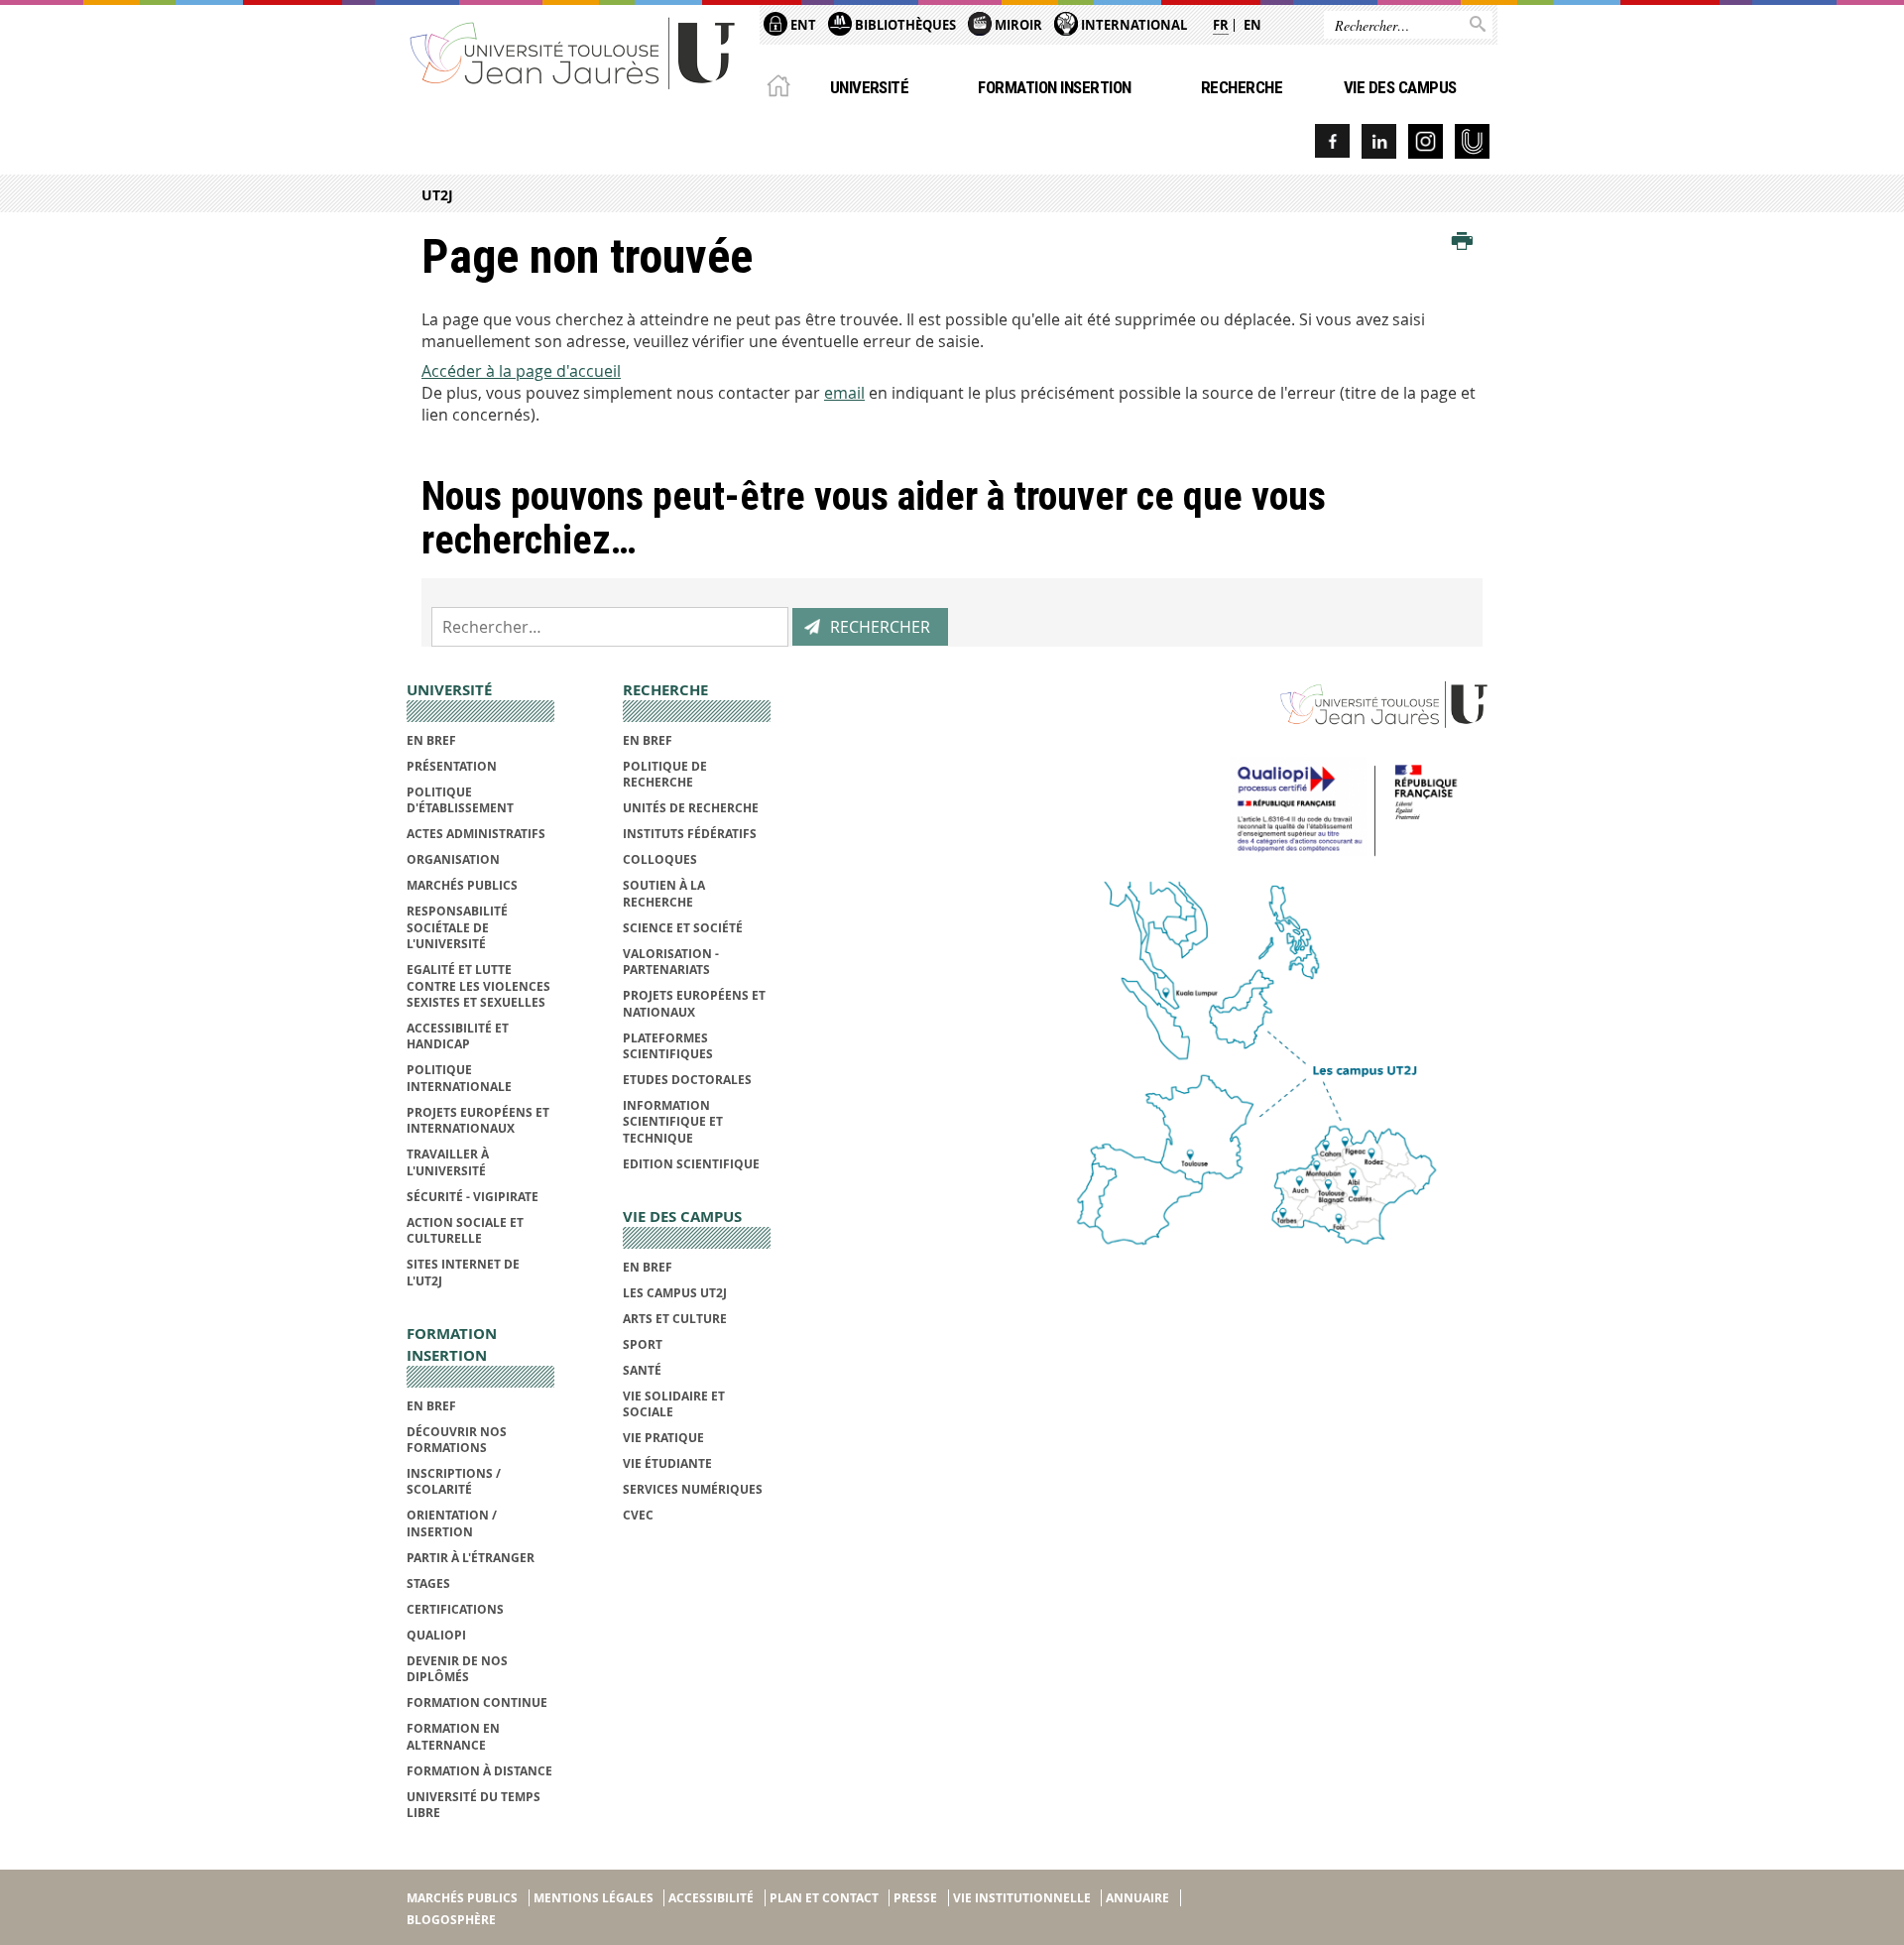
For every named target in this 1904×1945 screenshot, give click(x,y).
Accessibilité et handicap (458, 1036)
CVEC (638, 1515)
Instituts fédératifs (690, 834)
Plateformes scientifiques (668, 1046)
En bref (431, 740)
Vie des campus (1400, 87)
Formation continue (477, 1702)
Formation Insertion (1054, 87)
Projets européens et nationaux (694, 1003)
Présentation (452, 766)
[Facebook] (1332, 141)
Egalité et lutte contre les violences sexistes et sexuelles (478, 986)
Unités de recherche (691, 808)
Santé (642, 1370)
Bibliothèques (904, 25)
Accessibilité (711, 1898)
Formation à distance (479, 1771)
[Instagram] (1426, 141)
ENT (802, 25)
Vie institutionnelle (1022, 1898)
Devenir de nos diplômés (457, 1669)
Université (870, 87)
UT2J (437, 195)
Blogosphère (451, 1920)
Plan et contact (824, 1898)
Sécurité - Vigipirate (473, 1197)
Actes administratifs (476, 834)
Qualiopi (436, 1635)
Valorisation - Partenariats (671, 962)
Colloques (660, 859)
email (844, 393)
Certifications (455, 1609)
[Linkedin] (1379, 141)
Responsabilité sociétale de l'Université (457, 927)
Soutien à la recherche (664, 893)
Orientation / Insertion (452, 1523)
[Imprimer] (1462, 242)
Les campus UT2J (675, 1293)
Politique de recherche (665, 774)
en (1252, 25)
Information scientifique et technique (673, 1122)
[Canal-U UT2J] (1472, 141)
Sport (643, 1344)
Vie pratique (663, 1438)
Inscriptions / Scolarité (454, 1481)
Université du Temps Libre (474, 1805)
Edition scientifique (691, 1164)
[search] (610, 627)
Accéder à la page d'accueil (521, 371)
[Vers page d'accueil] (573, 52)
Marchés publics (462, 885)
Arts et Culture (675, 1319)
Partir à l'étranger (471, 1558)
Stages (428, 1583)
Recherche (1242, 87)
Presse (915, 1898)
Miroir (1017, 25)
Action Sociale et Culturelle (465, 1230)
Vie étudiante (667, 1463)
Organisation (453, 859)
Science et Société (683, 928)
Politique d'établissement (460, 800)
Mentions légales (594, 1898)
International (1132, 25)
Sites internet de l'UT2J (463, 1272)
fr (1221, 25)
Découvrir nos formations (457, 1440)
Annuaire (1137, 1898)
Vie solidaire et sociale (674, 1404)
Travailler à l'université (448, 1162)
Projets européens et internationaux (478, 1120)
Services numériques (693, 1489)
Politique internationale (459, 1078)
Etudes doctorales (687, 1080)
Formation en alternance (453, 1736)
